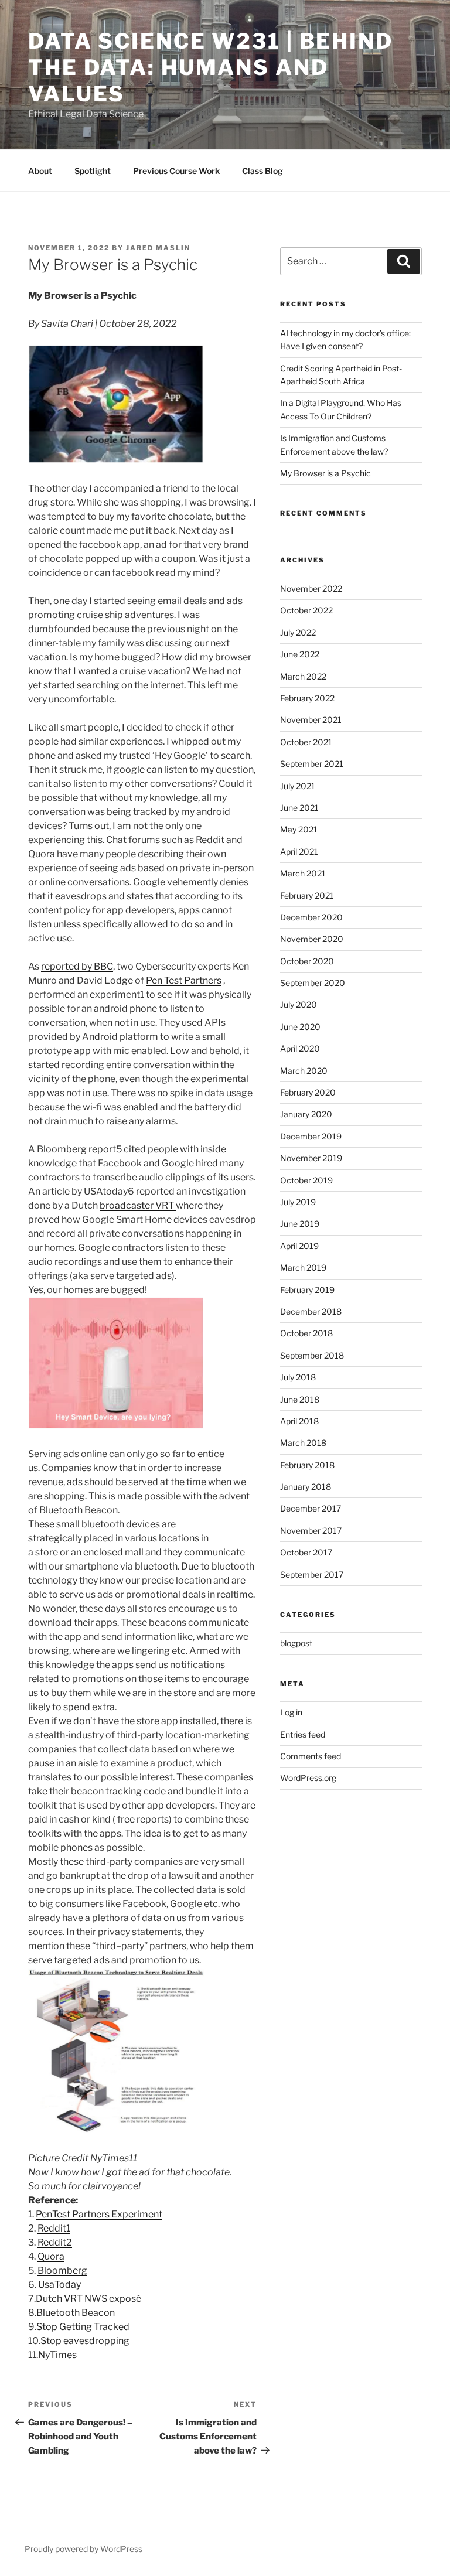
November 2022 (311, 588)
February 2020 (308, 1092)
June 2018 (300, 1399)
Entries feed (303, 1734)
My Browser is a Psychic (325, 473)
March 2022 (303, 676)
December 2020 (311, 917)
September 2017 (312, 1574)
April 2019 (299, 1246)
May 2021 (299, 829)
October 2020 (307, 961)
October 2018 (306, 1333)
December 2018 (311, 1311)
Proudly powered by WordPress (83, 2549)
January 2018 (306, 1487)
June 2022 (300, 654)
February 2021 (307, 895)
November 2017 (311, 1531)
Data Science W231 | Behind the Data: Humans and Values (211, 67)
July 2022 (298, 632)
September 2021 (312, 764)
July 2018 (298, 1377)
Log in (291, 1712)
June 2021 (299, 808)
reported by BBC (77, 966)
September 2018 (312, 1355)
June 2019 (300, 1224)
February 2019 (307, 1290)
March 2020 (304, 1071)
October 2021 (306, 742)
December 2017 (311, 1508)
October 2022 (306, 610)
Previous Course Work (176, 171)
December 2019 (311, 1136)
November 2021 (311, 720)
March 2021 (303, 873)
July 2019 (298, 1202)
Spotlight (93, 171)
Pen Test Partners (184, 980)
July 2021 (298, 786)
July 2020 (299, 1004)
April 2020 (300, 1048)
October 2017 (306, 1552)
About (40, 171)
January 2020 (306, 1114)
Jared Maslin (158, 248)
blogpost (296, 1643)
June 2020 (300, 1027)
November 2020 (312, 939)
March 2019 (303, 1267)
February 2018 (307, 1465)
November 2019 (311, 1158)
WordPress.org (308, 1778)
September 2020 (313, 983)
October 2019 (306, 1180)
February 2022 (307, 698)
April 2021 (299, 852)
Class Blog (262, 171)
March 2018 (303, 1443)
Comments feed (311, 1756)
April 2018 (299, 1421)
